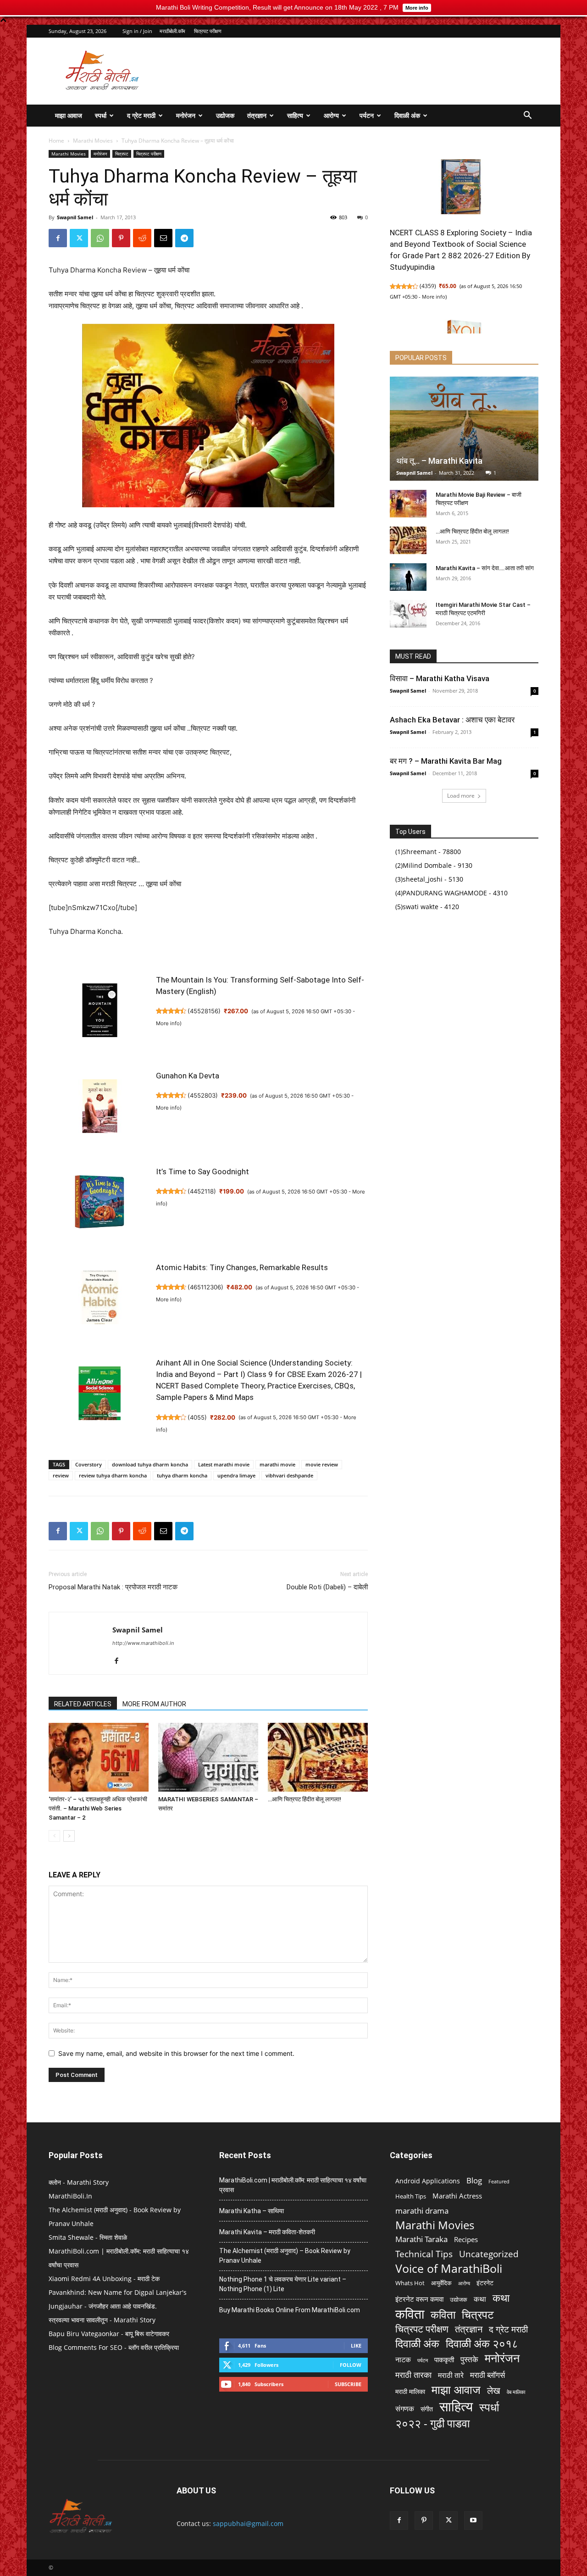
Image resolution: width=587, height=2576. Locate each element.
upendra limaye (236, 1475)
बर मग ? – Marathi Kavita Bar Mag (446, 761)
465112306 (205, 1287)
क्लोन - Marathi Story (79, 2182)
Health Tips (411, 2196)
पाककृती (444, 2359)
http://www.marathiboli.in (143, 1643)
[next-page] (69, 1836)
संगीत (427, 2409)
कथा (480, 2299)
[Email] (163, 238)
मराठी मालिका (410, 2391)
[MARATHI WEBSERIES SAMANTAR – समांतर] (208, 1757)
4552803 (203, 1095)
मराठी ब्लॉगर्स (487, 2375)
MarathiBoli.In (70, 2196)
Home (56, 141)
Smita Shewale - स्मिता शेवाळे (88, 2237)
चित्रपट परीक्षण (208, 31)
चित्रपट (122, 154)
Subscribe (348, 2384)
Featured (499, 2182)
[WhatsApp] (100, 238)
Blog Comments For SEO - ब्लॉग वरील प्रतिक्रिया (114, 2347)
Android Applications (428, 2181)
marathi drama (422, 2211)
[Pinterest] (121, 238)
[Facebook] (58, 238)
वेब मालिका (516, 2392)
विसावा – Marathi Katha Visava (440, 678)
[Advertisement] (371, 71)
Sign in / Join (137, 31)
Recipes (466, 2239)
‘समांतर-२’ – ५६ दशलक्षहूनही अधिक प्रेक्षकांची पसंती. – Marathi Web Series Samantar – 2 (98, 1808)
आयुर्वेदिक (441, 2283)
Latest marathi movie (224, 1464)
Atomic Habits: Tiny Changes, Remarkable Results (242, 1267)
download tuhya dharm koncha (150, 1464)
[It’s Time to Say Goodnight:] (100, 1207)
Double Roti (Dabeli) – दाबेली (327, 1587)
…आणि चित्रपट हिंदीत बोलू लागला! (305, 1799)
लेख (494, 2390)
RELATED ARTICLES (83, 1704)
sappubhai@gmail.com (248, 2523)
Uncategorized (489, 2254)
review (61, 1475)
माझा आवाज (69, 115)
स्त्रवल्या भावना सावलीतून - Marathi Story (102, 2320)
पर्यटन (367, 115)
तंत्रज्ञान (257, 115)
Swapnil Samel (75, 217)
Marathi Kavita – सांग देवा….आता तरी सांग (485, 568)
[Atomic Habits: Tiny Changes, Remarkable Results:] (100, 1302)
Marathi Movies (93, 141)
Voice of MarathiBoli (449, 2268)
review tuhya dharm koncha (113, 1475)
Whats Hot (410, 2283)
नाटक (403, 2360)
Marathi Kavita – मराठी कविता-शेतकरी (267, 2232)
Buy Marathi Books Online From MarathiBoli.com (290, 2310)
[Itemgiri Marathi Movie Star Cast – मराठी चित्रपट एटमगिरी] (408, 614)
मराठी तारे (451, 2375)
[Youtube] (473, 2520)
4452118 (202, 1191)
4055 (197, 1417)
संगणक (405, 2409)
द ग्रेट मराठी (141, 115)
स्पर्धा (101, 115)
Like (356, 2346)
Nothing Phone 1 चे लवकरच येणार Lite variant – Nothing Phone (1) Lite (283, 2284)
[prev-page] (54, 1836)
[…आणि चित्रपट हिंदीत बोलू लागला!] (318, 1757)
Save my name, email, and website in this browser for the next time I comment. (176, 2053)
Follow (351, 2365)
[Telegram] (184, 238)
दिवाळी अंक (407, 115)
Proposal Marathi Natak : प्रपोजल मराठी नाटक (113, 1587)
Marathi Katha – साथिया (252, 2211)
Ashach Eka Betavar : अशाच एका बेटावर (452, 720)
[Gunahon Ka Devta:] (100, 1111)
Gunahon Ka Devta (188, 1076)
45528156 (204, 1011)
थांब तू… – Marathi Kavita (439, 461)
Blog (474, 2180)
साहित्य (295, 115)
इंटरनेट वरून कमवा (419, 2299)
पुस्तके (469, 2359)
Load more (461, 796)
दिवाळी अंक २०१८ (482, 2344)
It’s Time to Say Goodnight (202, 1171)
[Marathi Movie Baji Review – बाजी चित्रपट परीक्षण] (408, 504)
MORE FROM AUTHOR (154, 1704)
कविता (410, 2314)
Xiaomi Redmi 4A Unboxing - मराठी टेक (104, 2279)
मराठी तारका (413, 2375)
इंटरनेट (485, 2283)
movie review (322, 1464)
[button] (527, 116)
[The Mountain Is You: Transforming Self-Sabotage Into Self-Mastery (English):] (100, 1015)
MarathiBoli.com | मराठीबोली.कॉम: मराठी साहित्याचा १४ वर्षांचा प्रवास (293, 2185)
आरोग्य (331, 115)
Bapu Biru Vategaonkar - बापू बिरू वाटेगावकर (109, 2334)
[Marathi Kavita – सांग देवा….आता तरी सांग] (408, 577)
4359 (428, 286)
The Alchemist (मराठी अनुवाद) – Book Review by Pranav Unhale (285, 2256)
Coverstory (89, 1464)
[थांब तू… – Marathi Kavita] (464, 429)
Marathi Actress (457, 2196)
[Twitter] (79, 238)
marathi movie (277, 1464)
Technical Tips (424, 2254)
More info (168, 1023)
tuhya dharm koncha (182, 1475)
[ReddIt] (142, 238)
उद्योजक (225, 115)
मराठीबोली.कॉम (172, 31)
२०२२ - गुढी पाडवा (432, 2423)
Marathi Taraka (421, 2239)
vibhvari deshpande (289, 1475)
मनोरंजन (186, 115)
